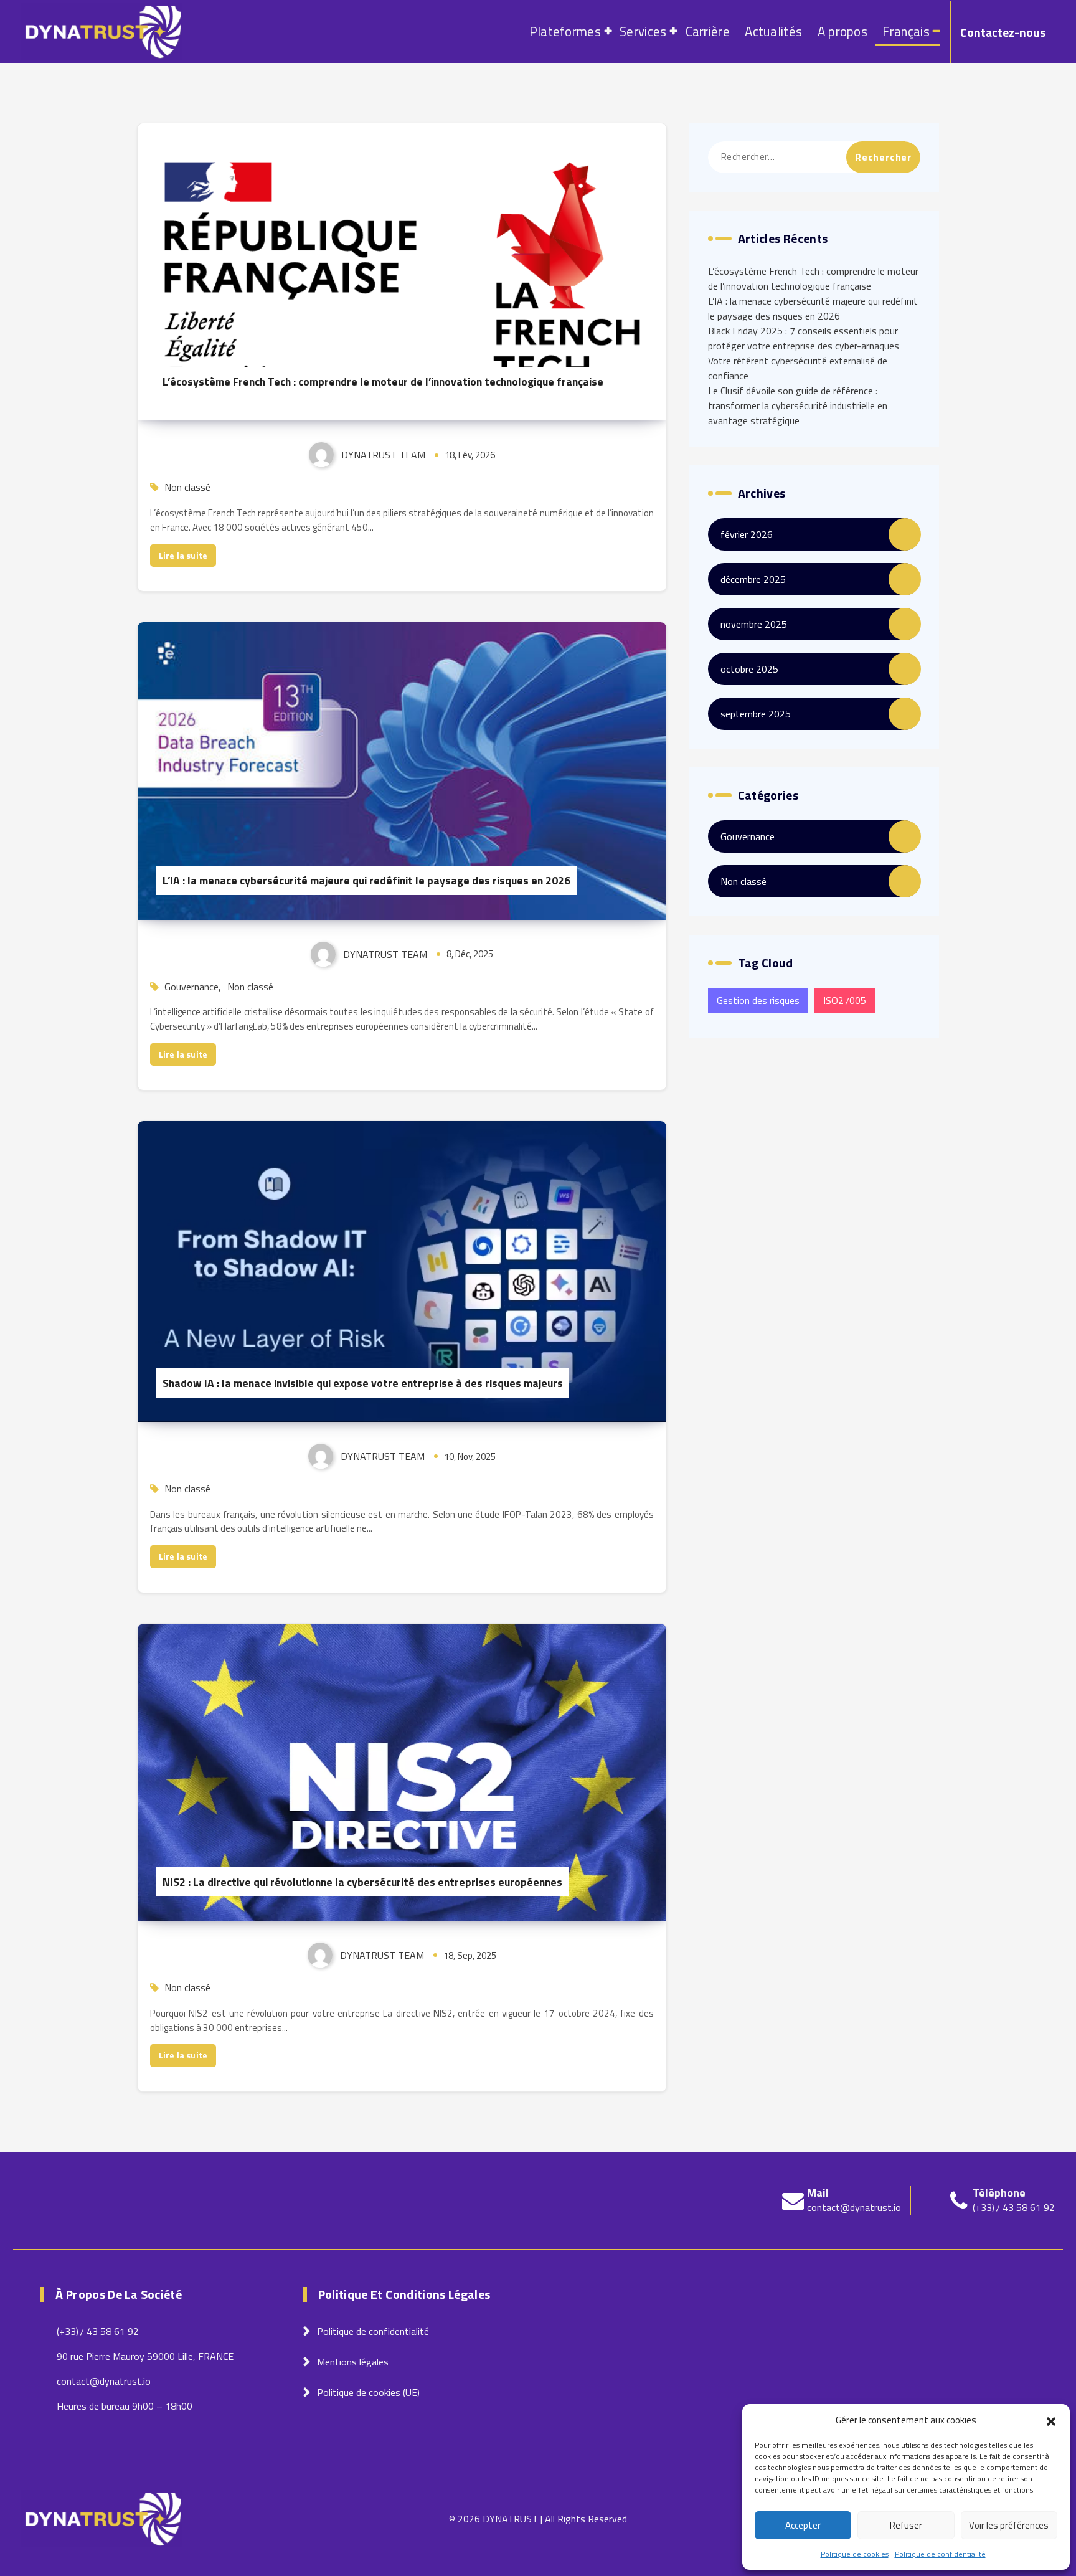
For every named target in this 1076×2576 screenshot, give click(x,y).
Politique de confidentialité (940, 2554)
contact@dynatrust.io (1008, 2207)
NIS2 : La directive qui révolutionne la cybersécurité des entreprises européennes (362, 1882)
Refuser (906, 2525)
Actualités (773, 31)
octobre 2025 (749, 669)
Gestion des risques (758, 1000)
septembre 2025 (756, 714)
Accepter (803, 2525)
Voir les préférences (1009, 2525)
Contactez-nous (1003, 32)
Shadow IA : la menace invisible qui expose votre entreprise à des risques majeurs (363, 1383)
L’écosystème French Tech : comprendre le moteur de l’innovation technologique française (383, 381)
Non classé (187, 487)
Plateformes (565, 31)
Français (906, 31)
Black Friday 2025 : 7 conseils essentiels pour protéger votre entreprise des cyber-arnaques (804, 338)
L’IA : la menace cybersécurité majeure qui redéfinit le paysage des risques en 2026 (366, 880)
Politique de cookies (855, 2554)
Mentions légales (353, 2362)
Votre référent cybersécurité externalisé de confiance (798, 368)
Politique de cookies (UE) (368, 2392)
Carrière (708, 31)
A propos (842, 31)
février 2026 (747, 534)
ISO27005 (845, 1000)
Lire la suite (183, 556)
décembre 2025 (753, 579)
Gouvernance (191, 987)
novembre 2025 (754, 624)
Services (643, 31)
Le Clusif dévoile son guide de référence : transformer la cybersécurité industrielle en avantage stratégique (798, 405)
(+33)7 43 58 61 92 (859, 2207)
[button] (1051, 2420)
